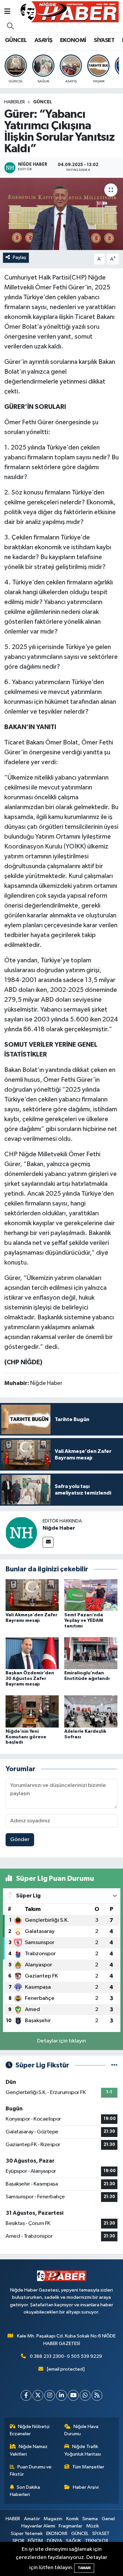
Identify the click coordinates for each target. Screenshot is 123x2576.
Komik (72, 2519)
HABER (13, 2519)
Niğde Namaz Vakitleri (29, 2450)
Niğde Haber (59, 1528)
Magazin (53, 2519)
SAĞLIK (73, 2541)
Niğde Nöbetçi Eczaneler (30, 2430)
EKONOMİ (73, 40)
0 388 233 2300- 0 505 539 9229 (66, 2356)
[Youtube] (73, 2395)
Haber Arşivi (86, 2487)
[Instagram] (50, 2395)
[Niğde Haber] (21, 1532)
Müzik (93, 2526)
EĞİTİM (35, 2541)
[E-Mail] (48, 1542)
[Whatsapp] (85, 2395)
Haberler (15, 102)
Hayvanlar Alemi (38, 2526)
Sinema (90, 2519)
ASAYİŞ (43, 40)
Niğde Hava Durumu (81, 2430)
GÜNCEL (16, 40)
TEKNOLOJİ (96, 2541)
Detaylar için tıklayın (61, 2041)
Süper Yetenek (27, 2534)
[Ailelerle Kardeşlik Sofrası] (91, 1711)
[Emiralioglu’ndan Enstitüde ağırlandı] (91, 1653)
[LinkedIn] (61, 2395)
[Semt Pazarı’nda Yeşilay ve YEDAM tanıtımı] (91, 1595)
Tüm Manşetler (88, 2467)
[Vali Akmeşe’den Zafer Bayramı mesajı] (32, 1595)
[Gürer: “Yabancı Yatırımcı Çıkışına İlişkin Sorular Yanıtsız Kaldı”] (61, 214)
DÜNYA (55, 2541)
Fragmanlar (71, 2526)
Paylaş (20, 257)
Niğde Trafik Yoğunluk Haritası (83, 2450)
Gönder (20, 1840)
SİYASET (104, 40)
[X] (38, 2395)
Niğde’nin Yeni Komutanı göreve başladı (26, 1737)
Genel (108, 2519)
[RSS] (97, 2395)
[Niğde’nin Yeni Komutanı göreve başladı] (32, 1711)
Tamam (84, 2568)
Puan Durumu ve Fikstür (31, 2471)
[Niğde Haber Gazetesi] (69, 12)
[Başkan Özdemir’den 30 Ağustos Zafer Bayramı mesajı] (32, 1653)
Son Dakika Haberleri (25, 2491)
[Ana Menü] (7, 12)
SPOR (18, 2541)
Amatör (32, 2519)
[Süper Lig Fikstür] (114, 2065)
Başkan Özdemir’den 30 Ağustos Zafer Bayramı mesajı (30, 1679)
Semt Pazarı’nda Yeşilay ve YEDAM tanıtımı (84, 1621)
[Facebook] (26, 2395)
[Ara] (10, 27)
